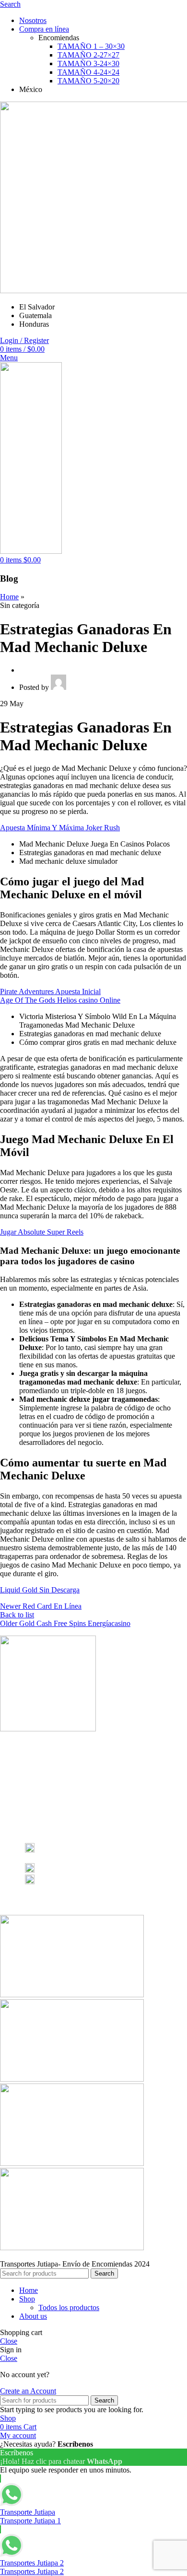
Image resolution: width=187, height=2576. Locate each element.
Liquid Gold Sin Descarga (40, 1590)
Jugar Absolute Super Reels (42, 1232)
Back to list (17, 1615)
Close (9, 2341)
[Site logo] (31, 551)
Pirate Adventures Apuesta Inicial (50, 991)
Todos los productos (69, 2307)
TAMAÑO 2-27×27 (88, 55)
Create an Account (28, 2391)
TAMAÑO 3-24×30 (88, 63)
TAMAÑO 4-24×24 (88, 72)
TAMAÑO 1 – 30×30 (91, 46)
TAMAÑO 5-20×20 (88, 81)
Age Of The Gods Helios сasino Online (60, 1000)
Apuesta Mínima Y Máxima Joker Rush (60, 828)
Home (9, 597)
